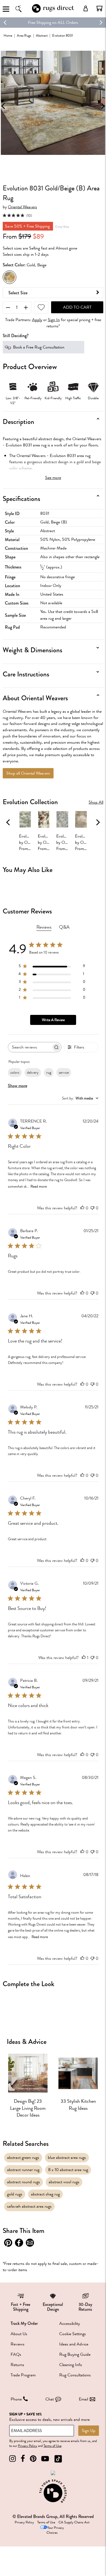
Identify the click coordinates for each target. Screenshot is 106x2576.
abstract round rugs (24, 2182)
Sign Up (89, 2431)
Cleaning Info (71, 2365)
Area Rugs (24, 35)
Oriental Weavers (22, 207)
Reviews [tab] (44, 927)
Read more (39, 1186)
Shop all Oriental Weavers (28, 773)
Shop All (96, 802)
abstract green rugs (23, 2158)
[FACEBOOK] (23, 2459)
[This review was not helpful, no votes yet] (92, 1208)
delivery (33, 1073)
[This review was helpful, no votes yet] (82, 1208)
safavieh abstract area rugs (29, 2206)
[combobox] (80, 1098)
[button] (99, 8)
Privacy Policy (28, 2446)
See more (53, 478)
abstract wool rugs (64, 2182)
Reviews (18, 2344)
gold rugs (15, 2194)
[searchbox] (30, 1047)
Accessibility (70, 2323)
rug (49, 1073)
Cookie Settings (73, 2334)
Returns (17, 2365)
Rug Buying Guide (75, 2354)
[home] (53, 12)
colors (15, 1073)
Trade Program (23, 2375)
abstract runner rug (23, 2170)
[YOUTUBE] (45, 2459)
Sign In (54, 320)
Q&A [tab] (64, 927)
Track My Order (24, 2323)
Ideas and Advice (74, 2344)
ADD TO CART (77, 307)
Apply (37, 320)
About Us (19, 2334)
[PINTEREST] (33, 2459)
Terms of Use (52, 2446)
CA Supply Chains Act (74, 2522)
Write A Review (53, 1020)
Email (83, 2399)
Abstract (42, 35)
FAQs (16, 2354)
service (64, 1073)
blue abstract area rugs (67, 2158)
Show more (18, 1086)
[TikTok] (58, 2459)
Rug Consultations (75, 2375)
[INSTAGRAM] (13, 2459)
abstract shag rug (45, 2194)
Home (8, 35)
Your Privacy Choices (55, 2530)
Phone (16, 2399)
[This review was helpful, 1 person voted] (84, 1658)
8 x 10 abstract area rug (68, 2170)
